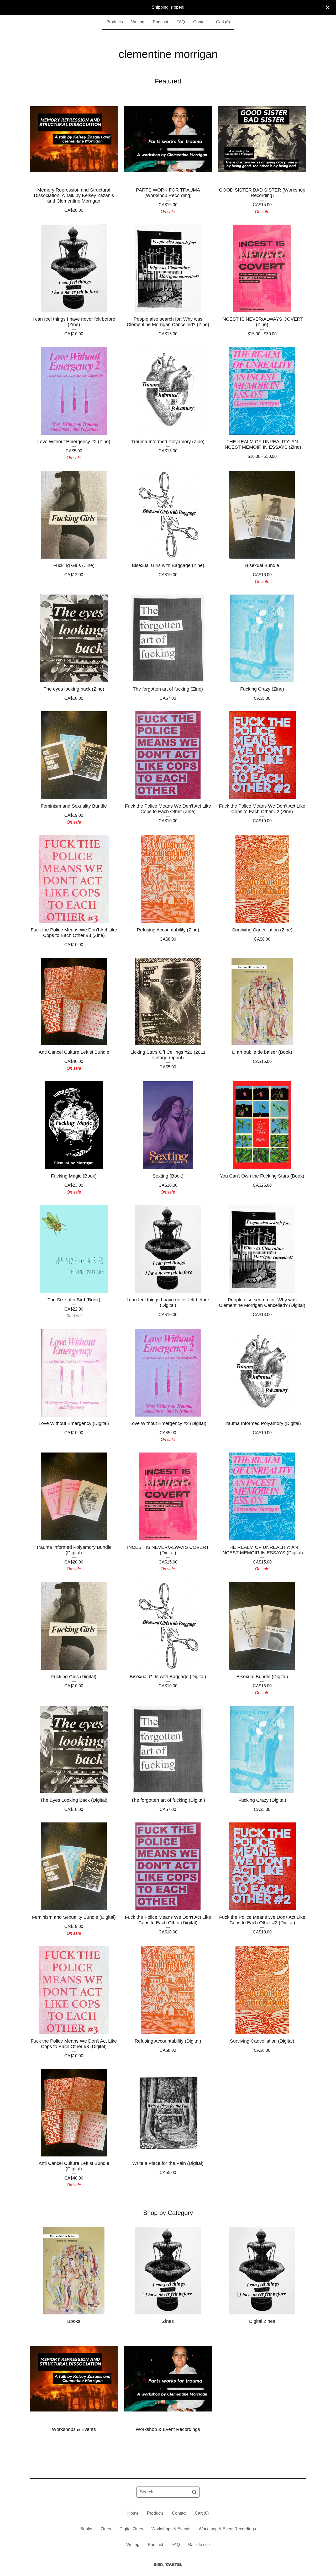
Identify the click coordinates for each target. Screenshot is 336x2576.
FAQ (181, 22)
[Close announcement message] (328, 7)
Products (115, 22)
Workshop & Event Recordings (227, 2529)
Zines (106, 2529)
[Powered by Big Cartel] (168, 2564)
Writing (138, 22)
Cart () (223, 22)
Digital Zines (131, 2529)
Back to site (199, 2545)
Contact (200, 22)
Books (86, 2529)
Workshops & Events (171, 2529)
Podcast (160, 22)
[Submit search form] (194, 2492)
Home (133, 2513)
